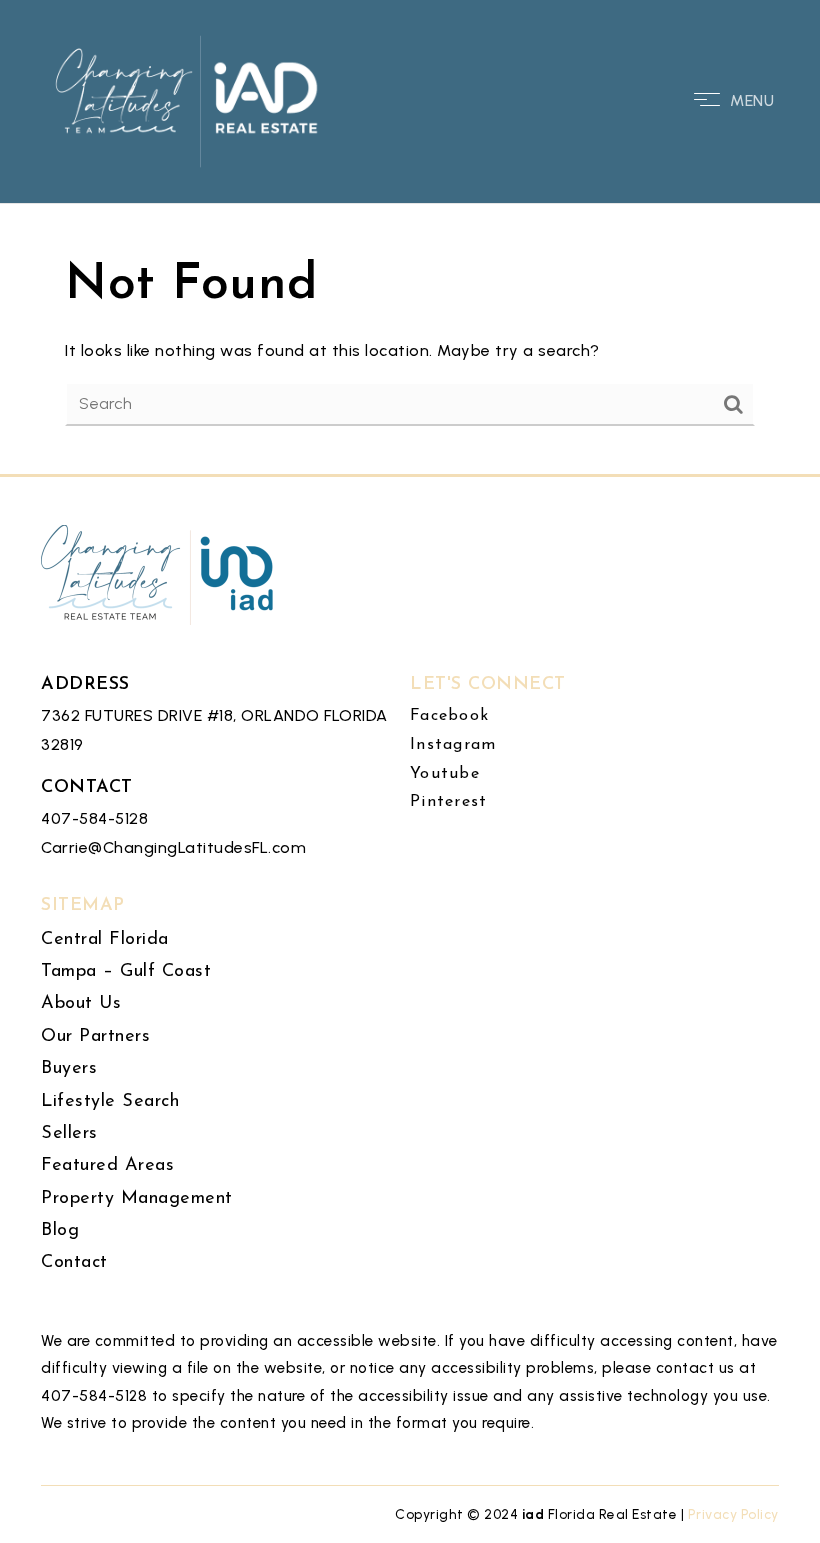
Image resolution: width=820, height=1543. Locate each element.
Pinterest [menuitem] (448, 802)
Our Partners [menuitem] (95, 1037)
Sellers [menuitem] (69, 1134)
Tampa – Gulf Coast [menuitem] (126, 972)
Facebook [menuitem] (449, 716)
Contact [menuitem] (74, 1263)
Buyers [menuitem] (69, 1069)
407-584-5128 (94, 818)
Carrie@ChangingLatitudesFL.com (173, 847)
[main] (410, 237)
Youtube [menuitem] (445, 774)
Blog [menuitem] (60, 1231)
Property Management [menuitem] (137, 1199)
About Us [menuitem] (81, 1004)
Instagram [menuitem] (453, 745)
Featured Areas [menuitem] (107, 1166)
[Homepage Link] (188, 99)
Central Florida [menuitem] (105, 940)
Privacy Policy (733, 1514)
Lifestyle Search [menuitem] (110, 1102)
